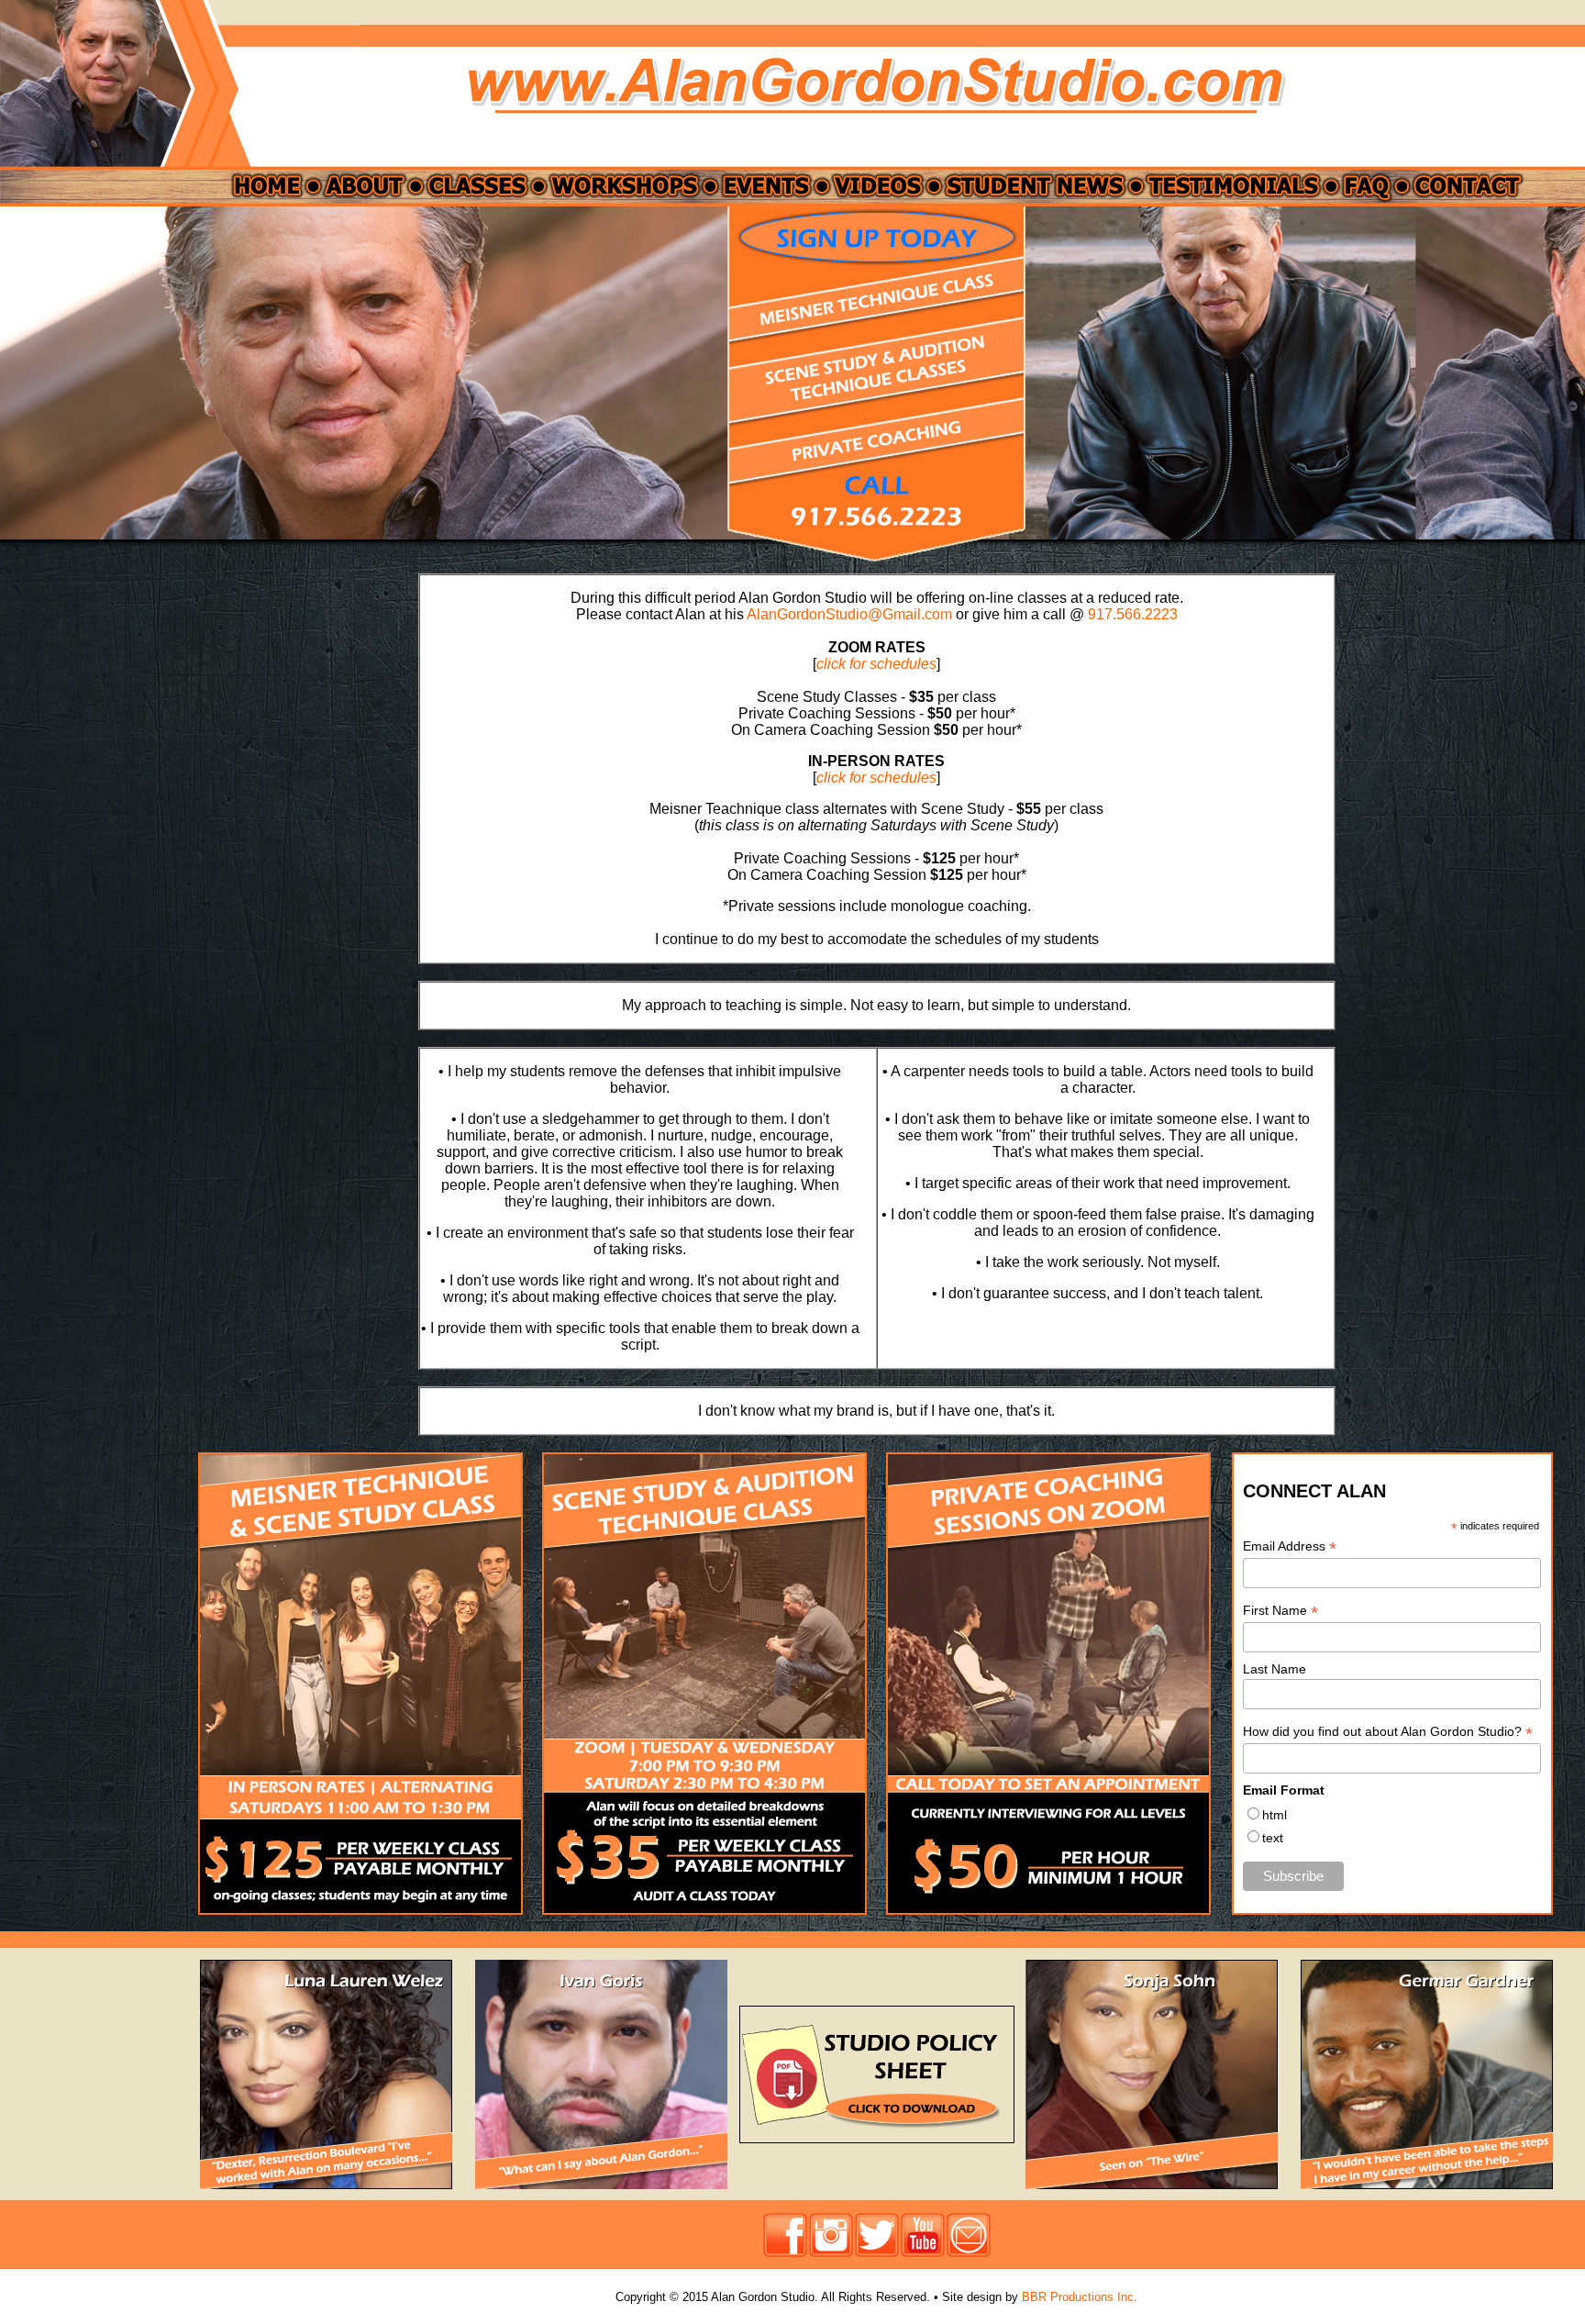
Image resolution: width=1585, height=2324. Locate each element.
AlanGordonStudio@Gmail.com (849, 614)
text (1273, 1838)
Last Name (1275, 1669)
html (1275, 1815)
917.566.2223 (1133, 614)
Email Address (1290, 1546)
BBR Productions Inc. (1080, 2297)
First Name (1280, 1611)
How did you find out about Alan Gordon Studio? (1388, 1732)
